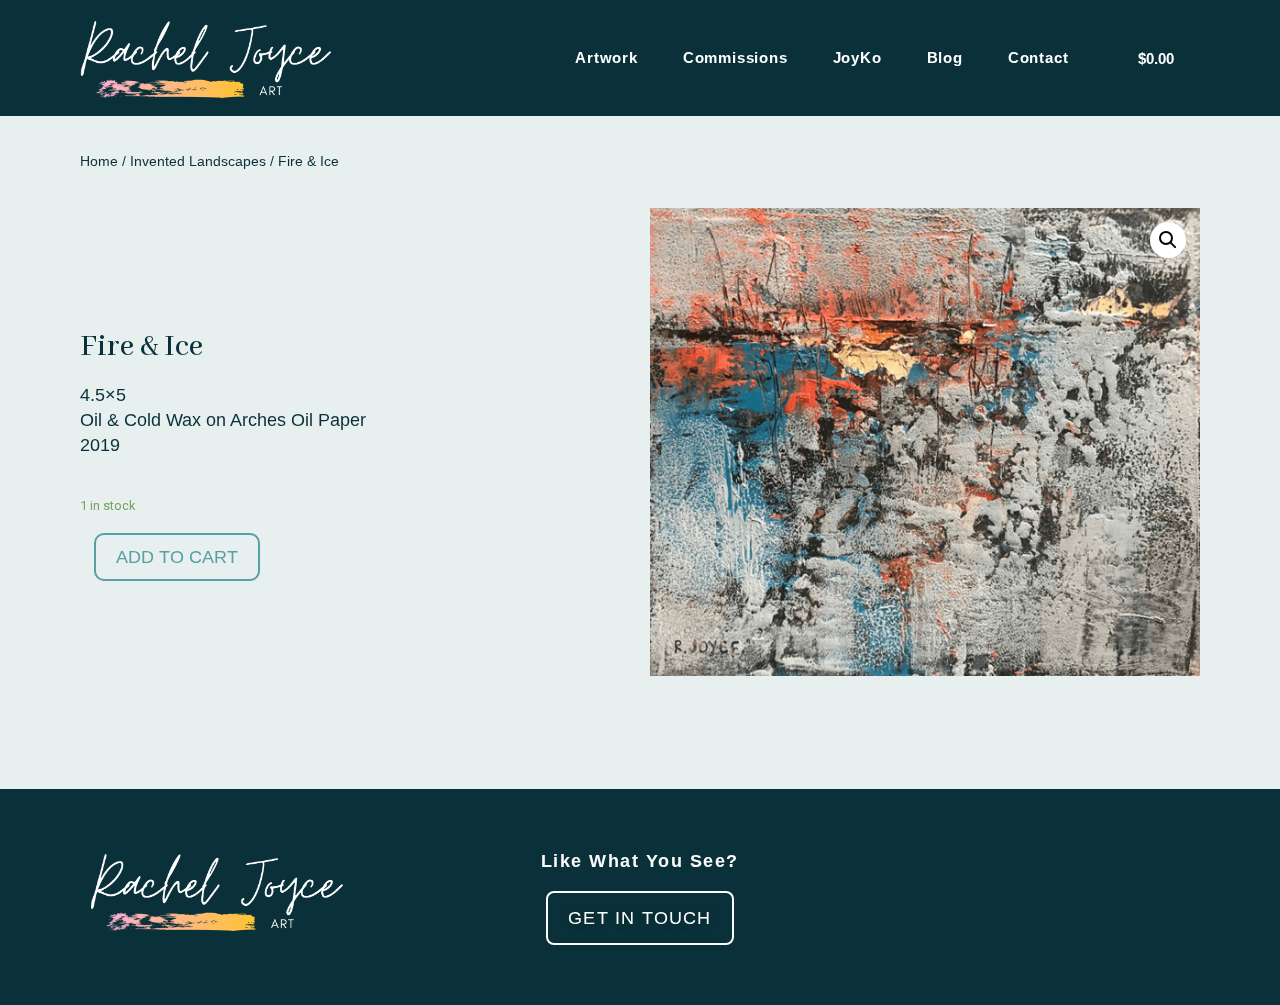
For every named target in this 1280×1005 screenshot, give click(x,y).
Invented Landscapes (198, 161)
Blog (945, 57)
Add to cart (177, 557)
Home (99, 161)
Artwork (606, 57)
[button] (639, 918)
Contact (1038, 57)
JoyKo (857, 57)
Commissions (735, 57)
